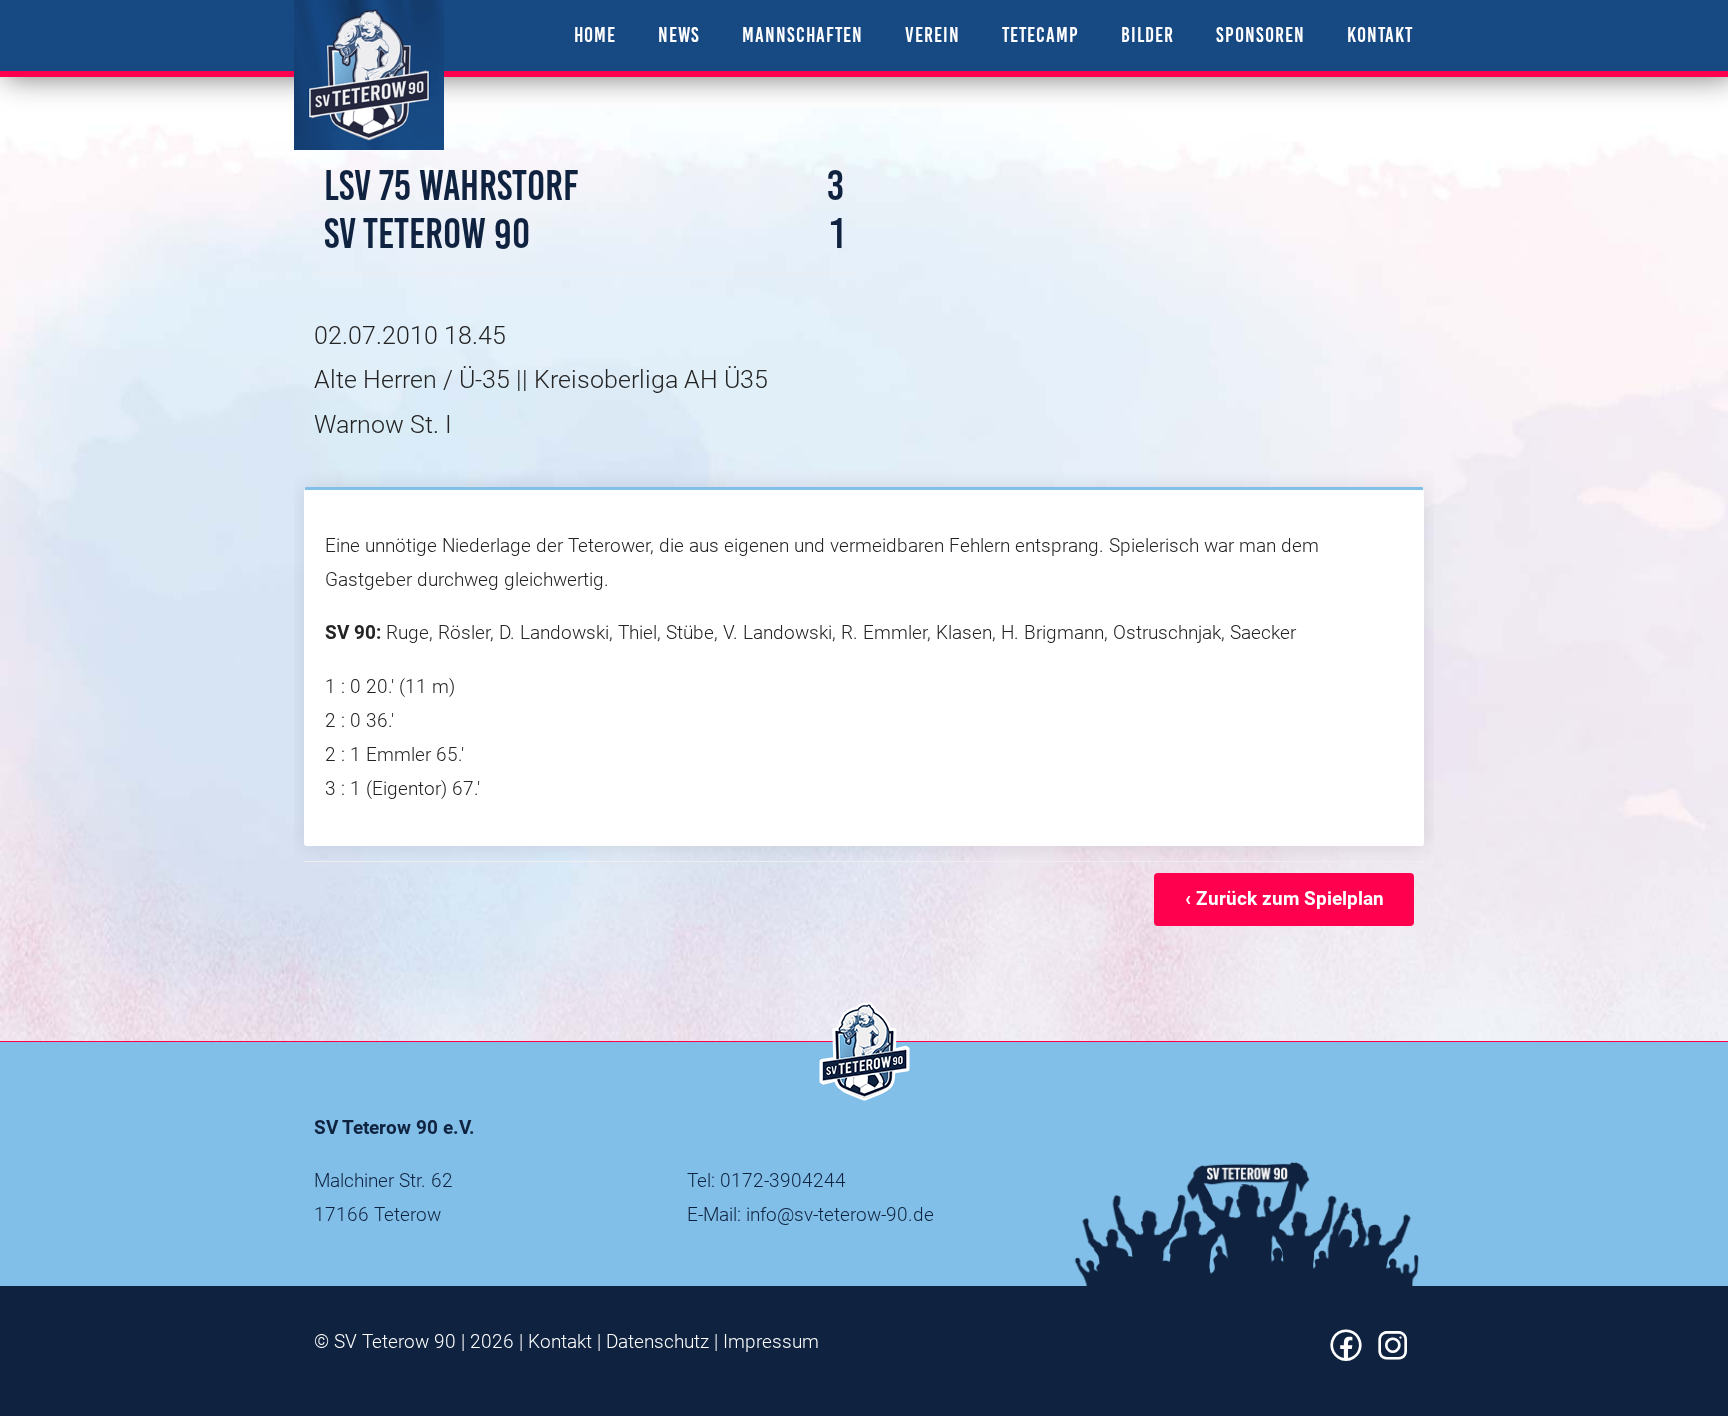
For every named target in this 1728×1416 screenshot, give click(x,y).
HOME (595, 34)
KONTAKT (1380, 34)
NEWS (679, 34)
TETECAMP (1040, 34)
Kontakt (560, 1341)
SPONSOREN (1260, 34)
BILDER (1147, 34)
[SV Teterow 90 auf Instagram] (1393, 1354)
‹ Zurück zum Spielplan (1284, 898)
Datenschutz (657, 1341)
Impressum (771, 1341)
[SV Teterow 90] (369, 75)
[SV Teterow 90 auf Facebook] (1346, 1354)
